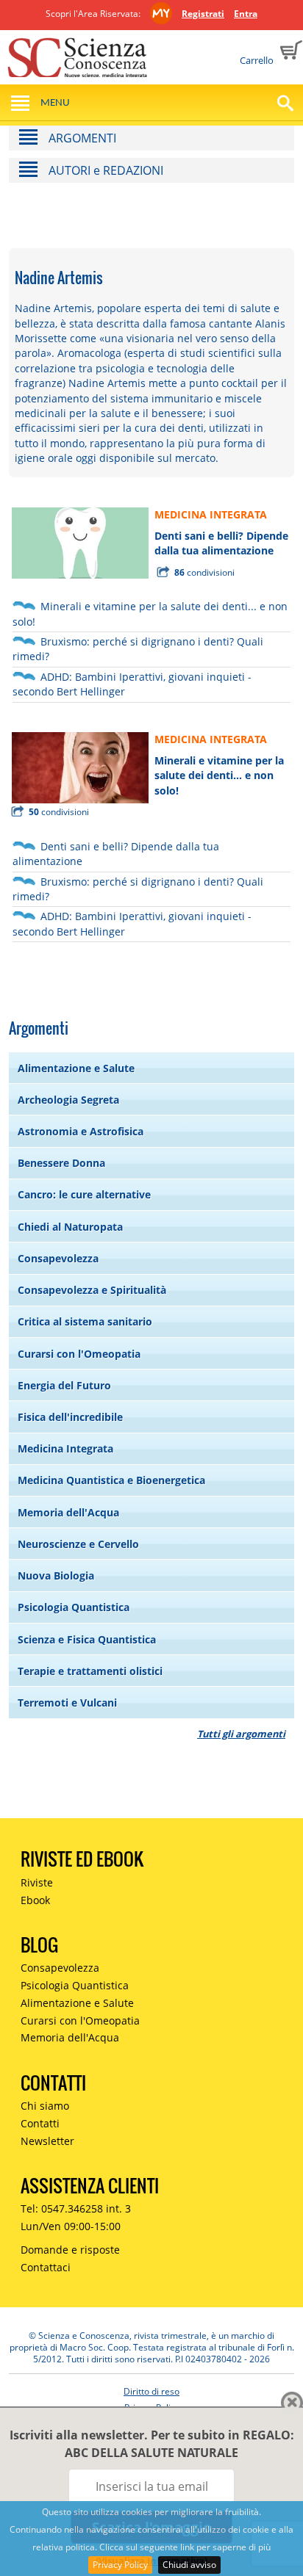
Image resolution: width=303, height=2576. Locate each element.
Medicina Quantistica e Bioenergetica (111, 1480)
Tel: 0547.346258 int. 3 (76, 2208)
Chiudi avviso (189, 2565)
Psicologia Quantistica (74, 1607)
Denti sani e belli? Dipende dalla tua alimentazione (221, 543)
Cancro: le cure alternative (84, 1194)
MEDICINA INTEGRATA (211, 514)
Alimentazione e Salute (76, 1068)
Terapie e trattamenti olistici (90, 1671)
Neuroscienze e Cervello (78, 1544)
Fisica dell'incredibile (70, 1417)
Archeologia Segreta (68, 1100)
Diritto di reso (151, 2391)
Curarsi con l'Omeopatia (79, 1354)
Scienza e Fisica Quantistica (87, 1639)
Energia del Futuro (64, 1385)
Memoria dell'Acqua (68, 1512)
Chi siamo (45, 2106)
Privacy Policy (120, 2565)
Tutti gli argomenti (241, 1734)
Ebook (35, 1900)
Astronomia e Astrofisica (81, 1131)
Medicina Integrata (65, 1448)
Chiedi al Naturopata (70, 1227)
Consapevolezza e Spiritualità (92, 1290)
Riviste (37, 1882)
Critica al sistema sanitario (85, 1321)
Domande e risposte (70, 2250)
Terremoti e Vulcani (67, 1703)
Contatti (40, 2123)
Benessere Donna (61, 1163)
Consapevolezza (58, 1258)
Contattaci (46, 2267)
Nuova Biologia (56, 1575)
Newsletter (47, 2141)
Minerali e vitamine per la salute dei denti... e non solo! (219, 775)
